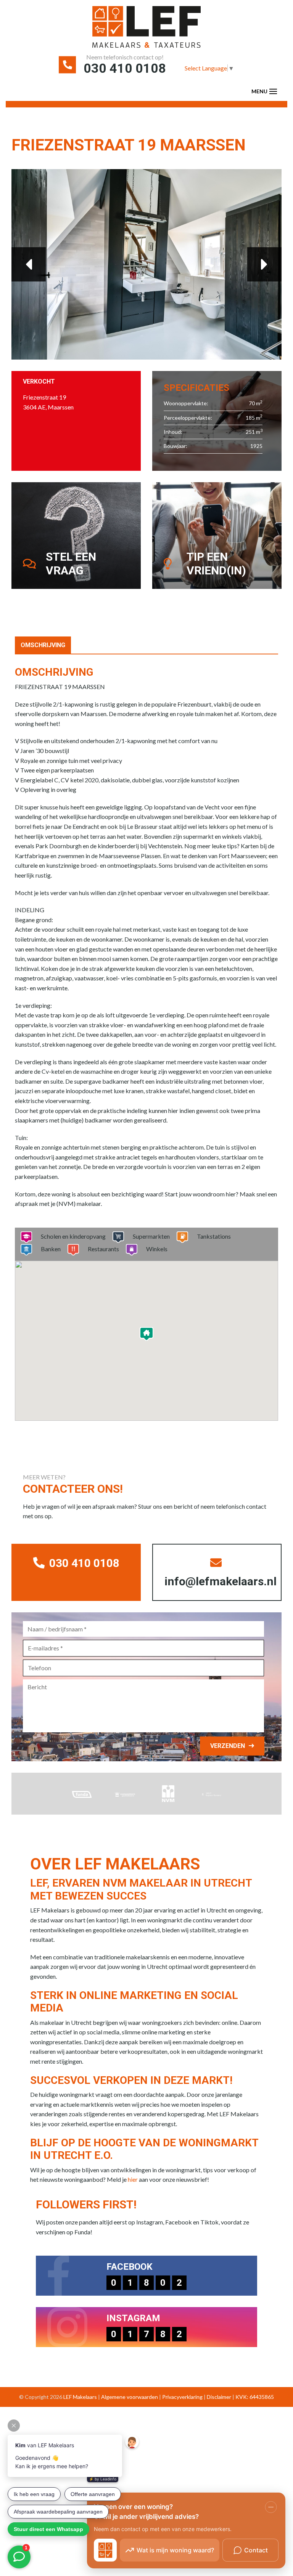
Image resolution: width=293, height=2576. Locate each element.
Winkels (157, 1249)
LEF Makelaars (80, 2397)
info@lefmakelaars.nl (221, 1581)
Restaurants (103, 1249)
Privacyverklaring (182, 2397)
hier (133, 2179)
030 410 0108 (125, 68)
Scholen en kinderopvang (73, 1236)
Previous (29, 264)
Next (264, 264)
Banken (51, 1249)
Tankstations (214, 1236)
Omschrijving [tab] (43, 645)
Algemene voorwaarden (130, 2397)
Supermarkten (151, 1236)
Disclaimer (219, 2397)
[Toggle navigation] (273, 91)
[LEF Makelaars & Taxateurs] (146, 30)
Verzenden (228, 1746)
